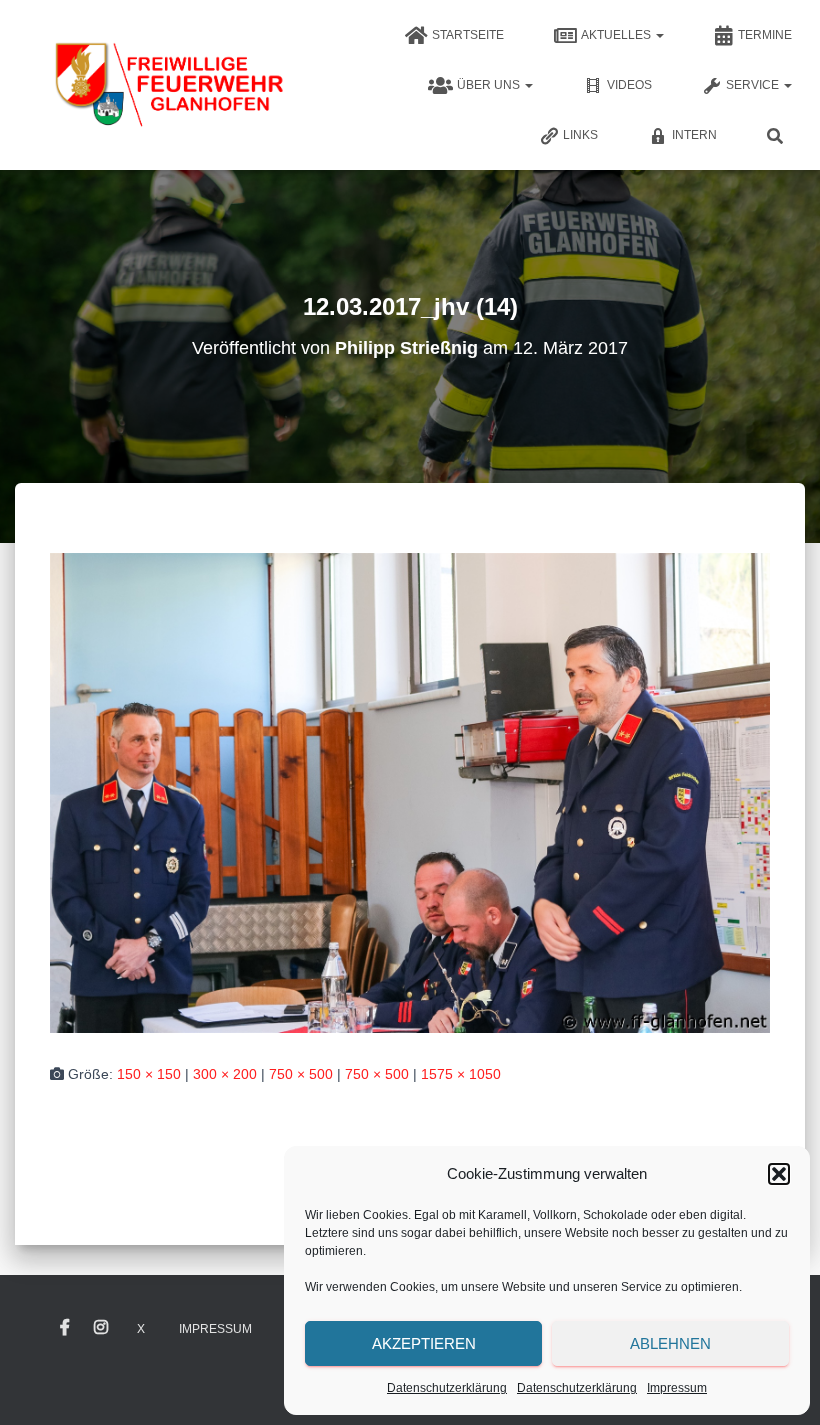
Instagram (101, 1328)
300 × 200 (225, 1074)
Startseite (468, 35)
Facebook (65, 1328)
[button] (779, 1174)
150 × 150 (149, 1074)
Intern (694, 135)
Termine (765, 35)
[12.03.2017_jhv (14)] (410, 791)
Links (580, 135)
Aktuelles (617, 35)
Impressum (677, 1388)
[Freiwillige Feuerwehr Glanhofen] (167, 85)
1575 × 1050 (461, 1074)
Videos (629, 85)
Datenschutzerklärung (447, 1388)
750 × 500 (301, 1074)
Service (754, 85)
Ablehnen (670, 1343)
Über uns (490, 85)
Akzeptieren (424, 1343)
